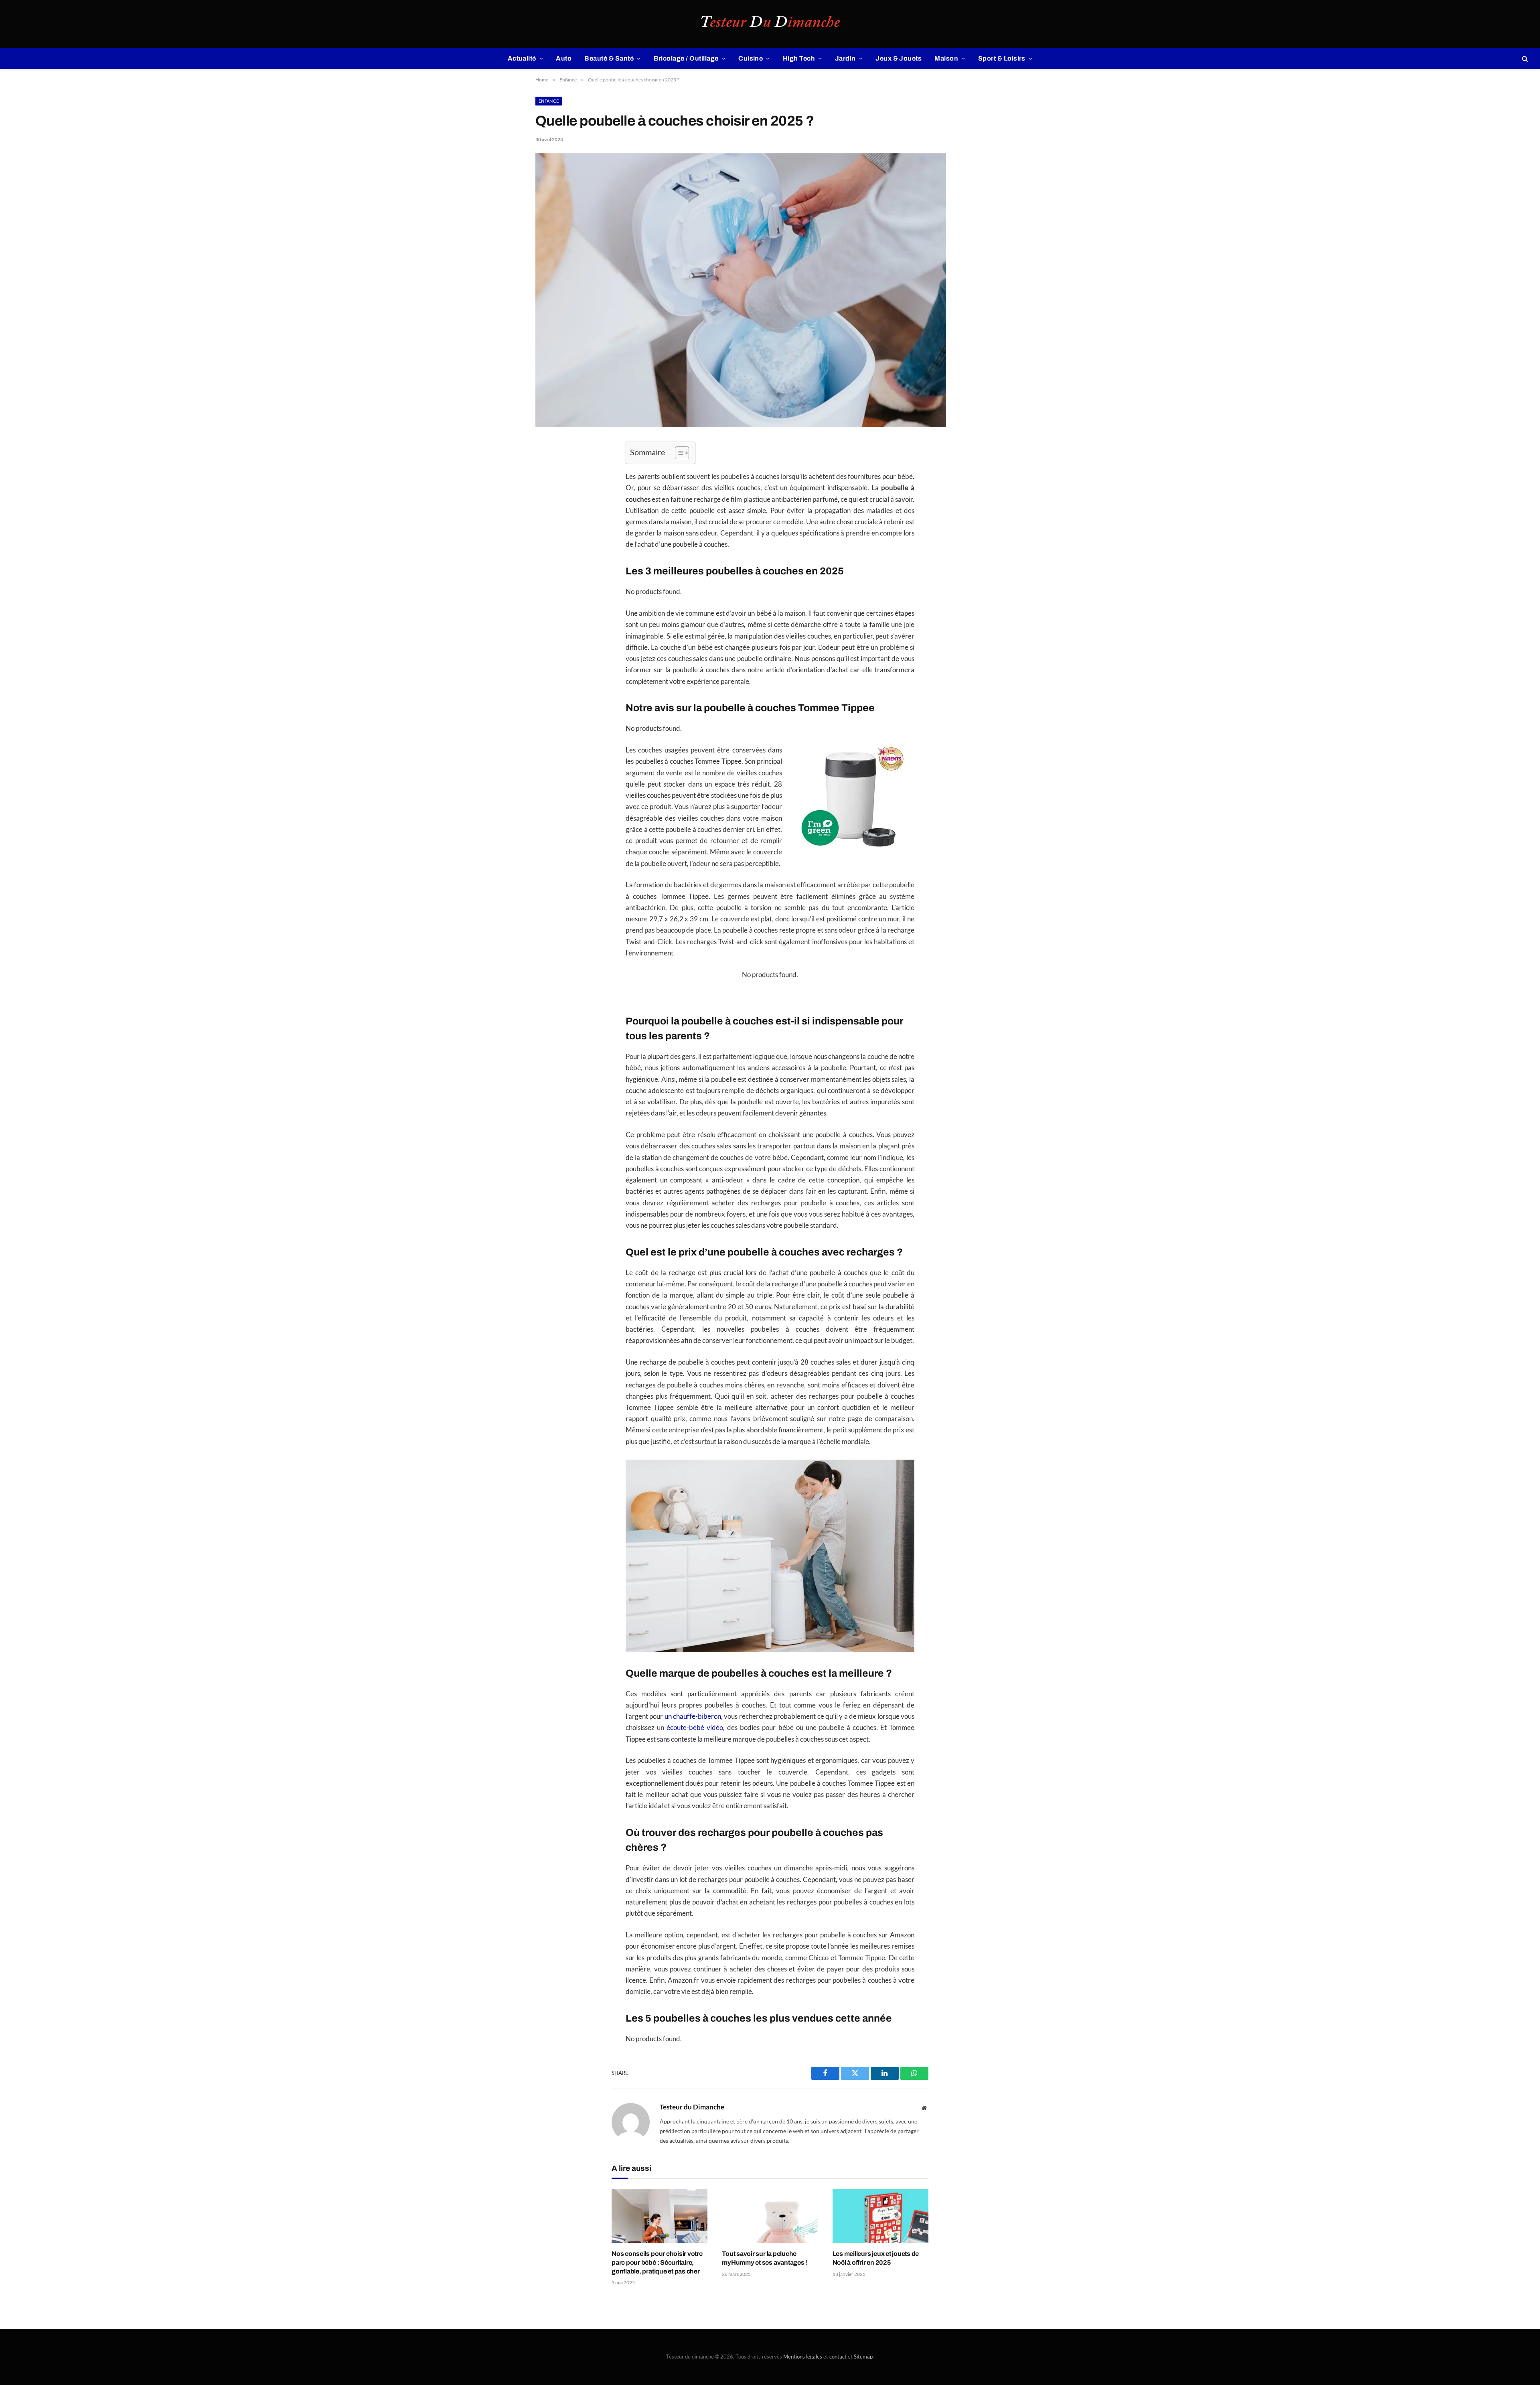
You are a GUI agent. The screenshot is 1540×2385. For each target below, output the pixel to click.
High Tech (799, 58)
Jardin (845, 58)
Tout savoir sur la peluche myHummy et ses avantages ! (765, 2258)
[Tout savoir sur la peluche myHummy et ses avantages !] (770, 2216)
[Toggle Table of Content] (678, 453)
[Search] (1524, 59)
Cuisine (751, 58)
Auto (564, 58)
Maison (946, 58)
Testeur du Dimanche (692, 2107)
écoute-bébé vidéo (695, 1728)
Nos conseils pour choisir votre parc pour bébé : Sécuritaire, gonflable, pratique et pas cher (657, 2262)
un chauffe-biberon (693, 1716)
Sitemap (863, 2357)
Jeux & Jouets (899, 58)
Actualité (522, 58)
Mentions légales (803, 2357)
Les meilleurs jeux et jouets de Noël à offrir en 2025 (876, 2258)
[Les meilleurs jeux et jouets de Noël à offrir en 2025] (880, 2216)
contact (838, 2357)
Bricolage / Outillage (686, 58)
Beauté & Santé (609, 58)
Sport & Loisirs (1002, 58)
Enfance (549, 101)
